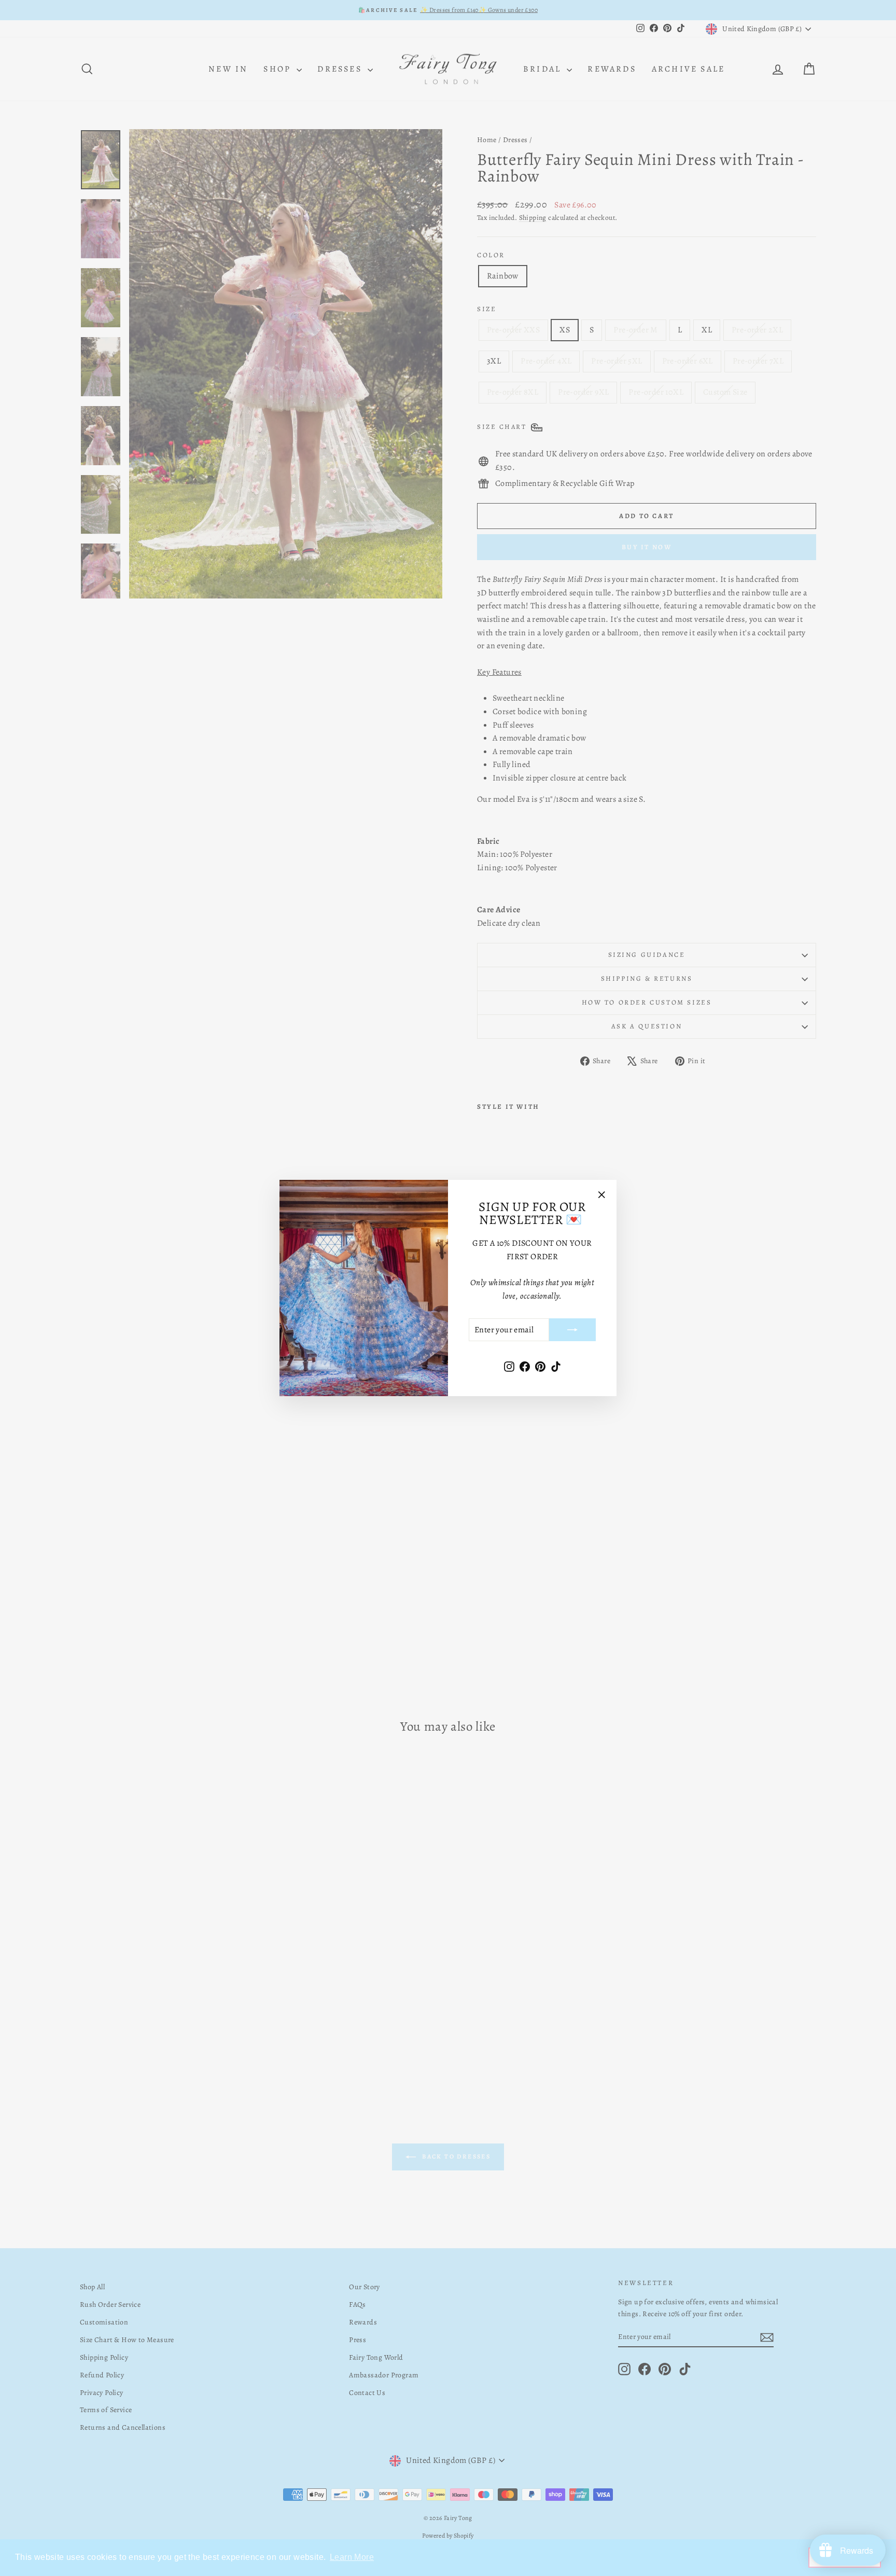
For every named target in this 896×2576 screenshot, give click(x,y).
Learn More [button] (352, 2557)
